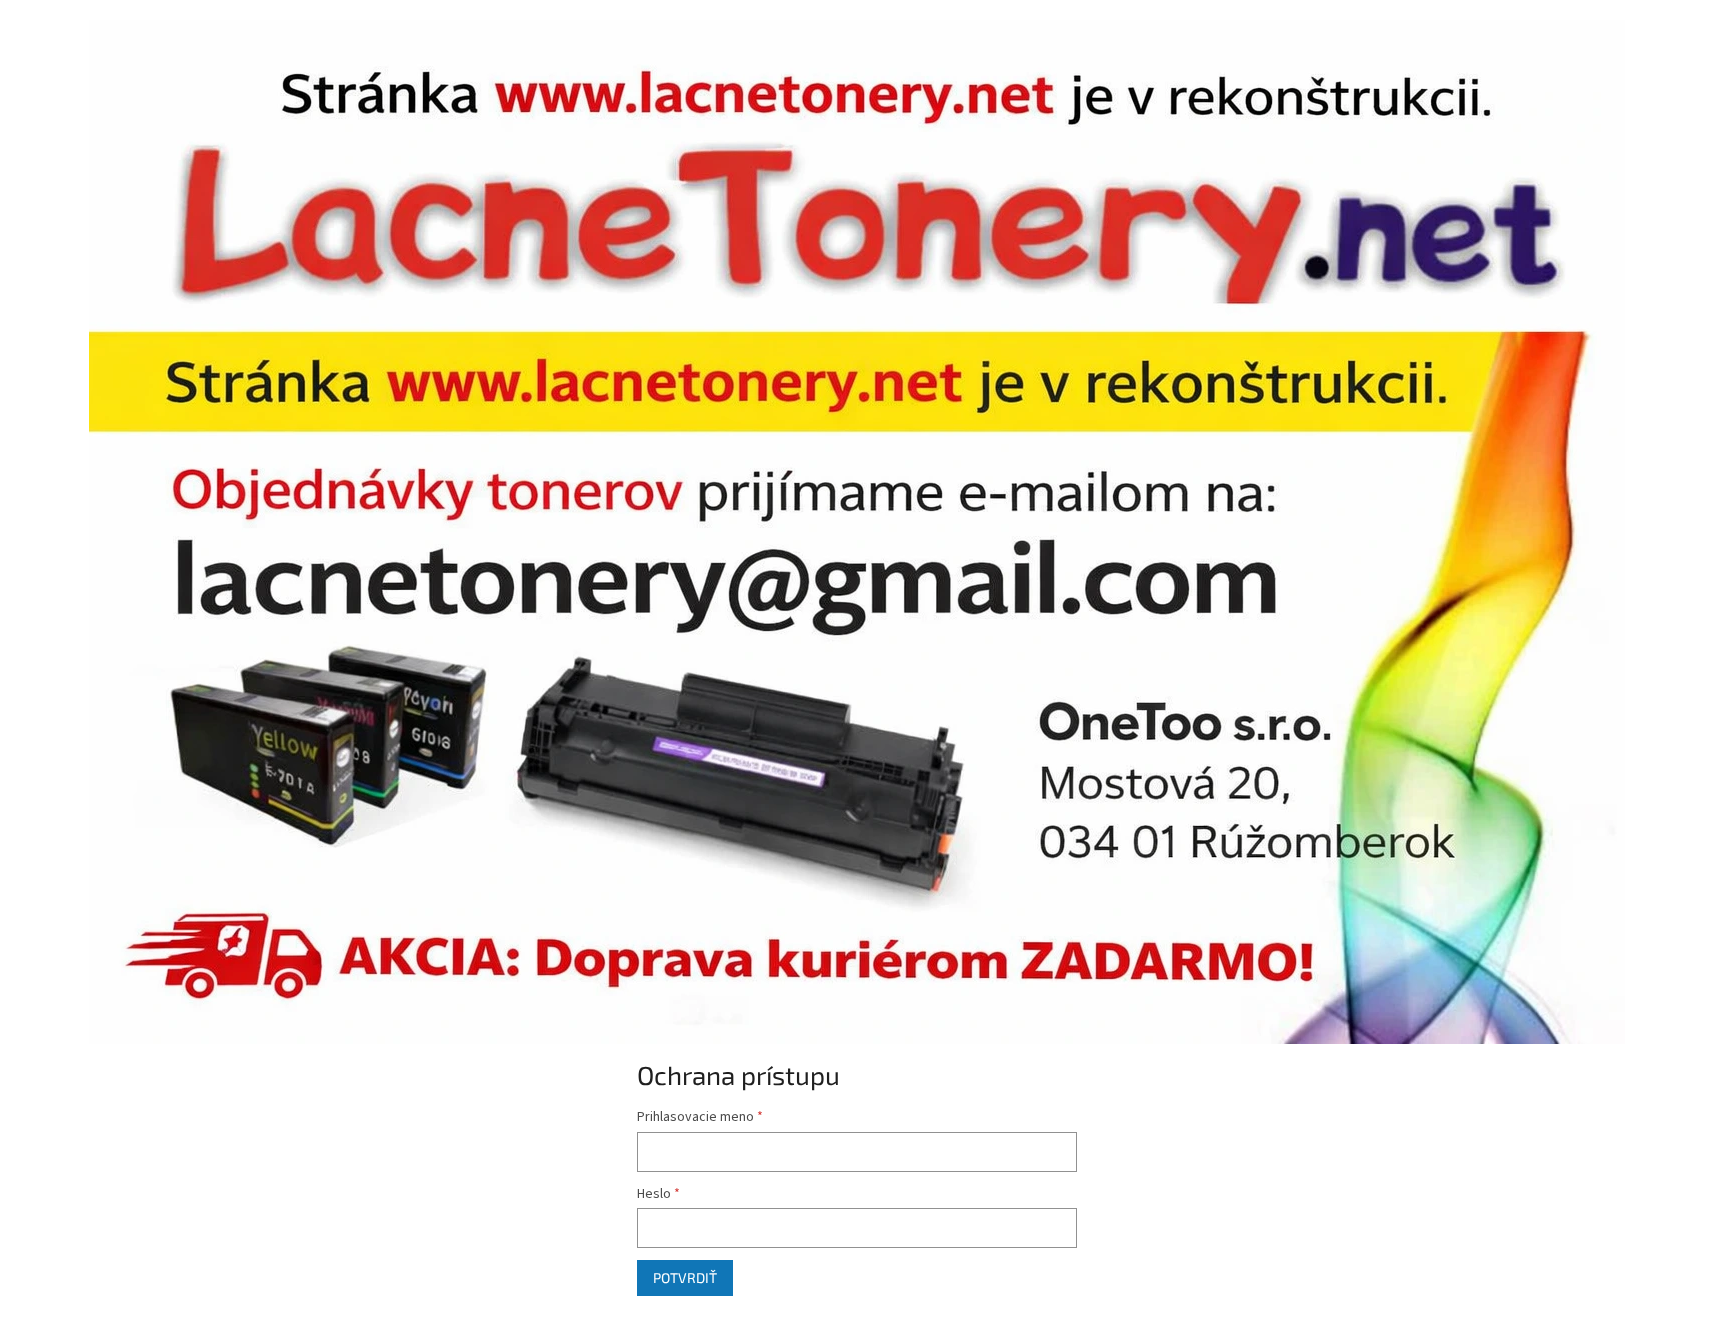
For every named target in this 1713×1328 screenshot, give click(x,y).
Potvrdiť (685, 1277)
